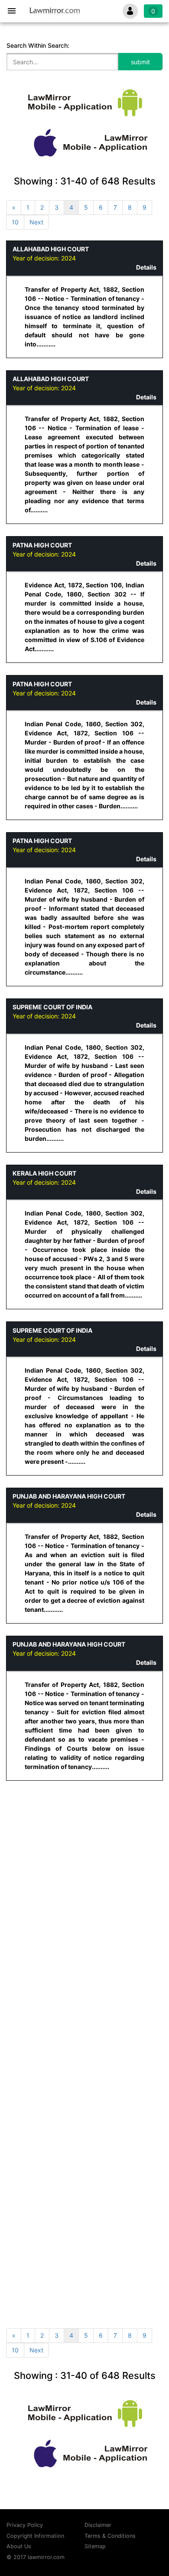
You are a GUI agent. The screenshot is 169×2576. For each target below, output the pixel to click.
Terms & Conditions (110, 2536)
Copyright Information (35, 2536)
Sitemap (95, 2546)
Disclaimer (98, 2525)
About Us (19, 2546)
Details (146, 267)
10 (15, 222)
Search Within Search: (38, 45)
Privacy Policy (25, 2525)
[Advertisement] (84, 1878)
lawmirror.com (46, 2557)
